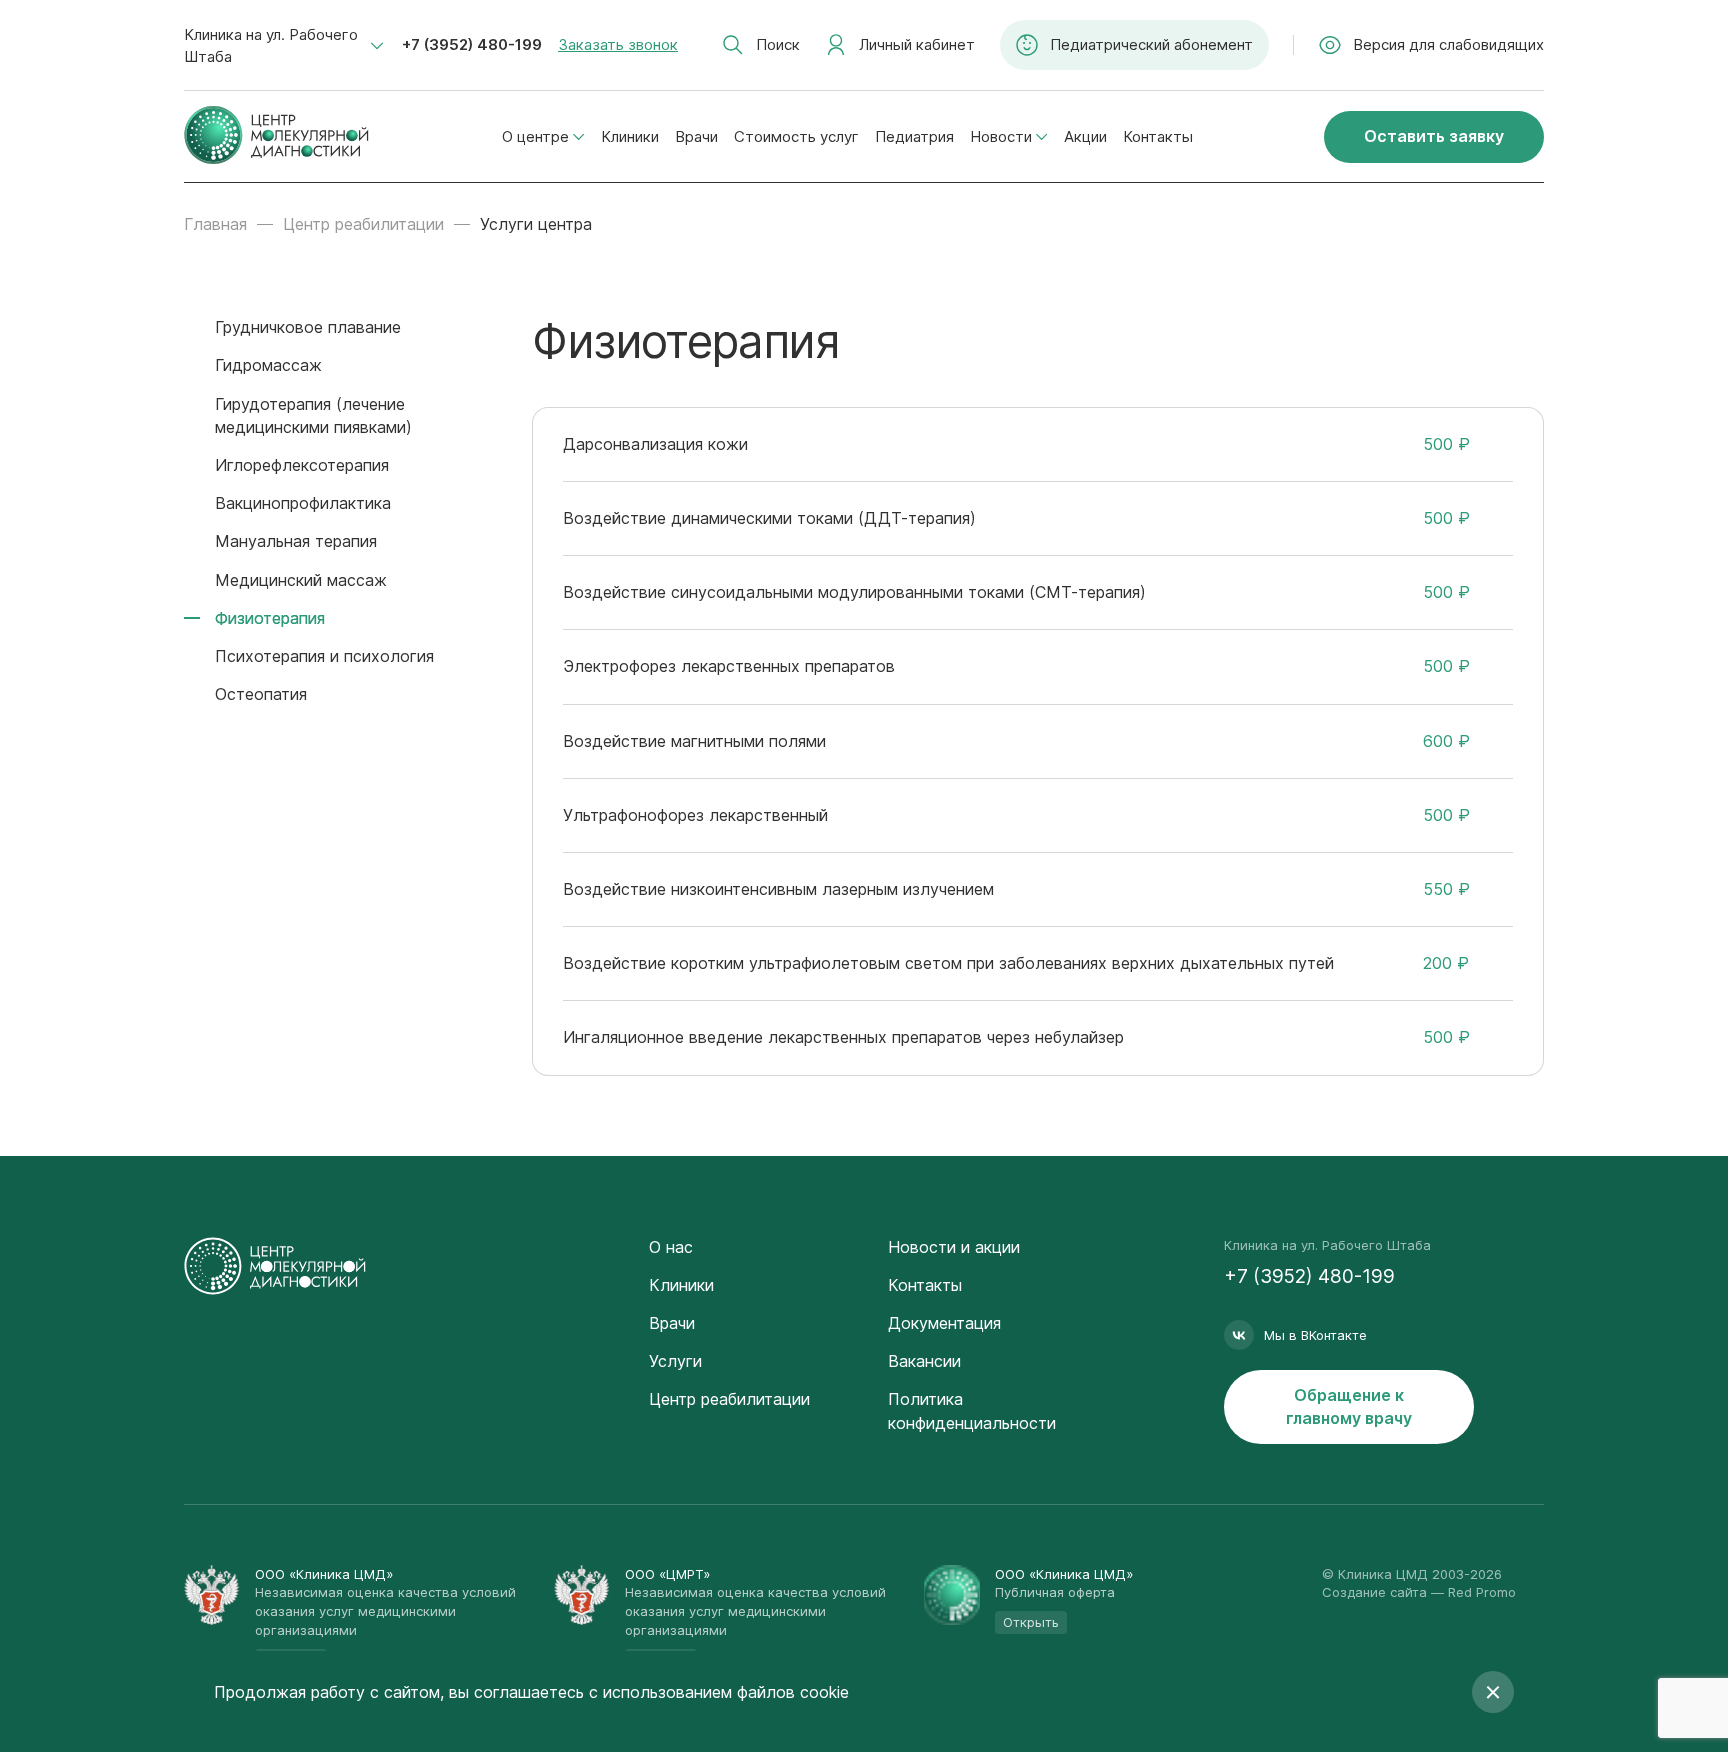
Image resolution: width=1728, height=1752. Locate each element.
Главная (215, 224)
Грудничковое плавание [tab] (308, 327)
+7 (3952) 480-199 (472, 44)
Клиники (630, 136)
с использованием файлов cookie (719, 1692)
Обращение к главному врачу (1349, 1406)
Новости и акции (954, 1247)
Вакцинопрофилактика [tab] (303, 503)
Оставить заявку (1434, 136)
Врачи (696, 136)
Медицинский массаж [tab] (301, 580)
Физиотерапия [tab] (270, 618)
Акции (1085, 136)
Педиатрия (914, 136)
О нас (671, 1247)
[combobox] (284, 46)
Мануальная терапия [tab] (296, 541)
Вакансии (924, 1361)
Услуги (675, 1361)
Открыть (1031, 1622)
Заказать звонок (618, 44)
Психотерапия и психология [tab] (324, 656)
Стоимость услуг (796, 136)
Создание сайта (1374, 1592)
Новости (1001, 136)
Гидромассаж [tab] (268, 365)
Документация (944, 1323)
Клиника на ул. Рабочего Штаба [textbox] (271, 45)
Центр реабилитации (363, 224)
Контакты (1158, 136)
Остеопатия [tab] (261, 694)
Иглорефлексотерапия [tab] (302, 465)
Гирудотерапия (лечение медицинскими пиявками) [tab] (313, 415)
